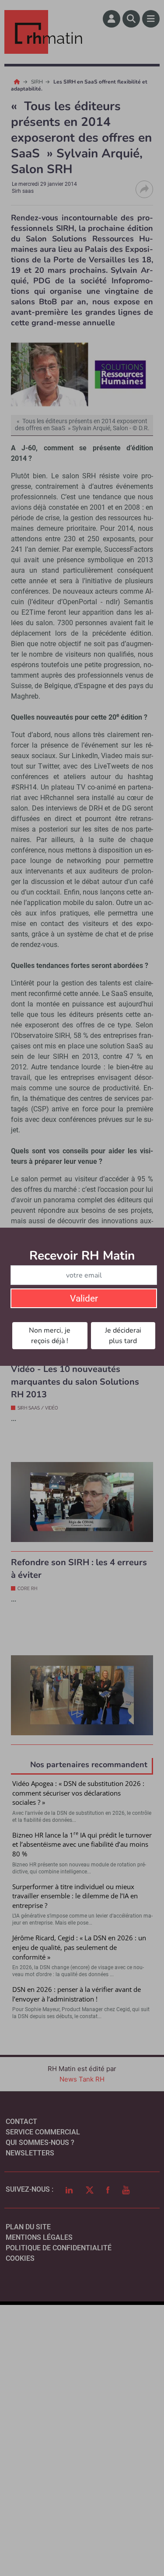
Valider (84, 1298)
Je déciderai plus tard (123, 1336)
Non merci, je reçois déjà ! (50, 1336)
